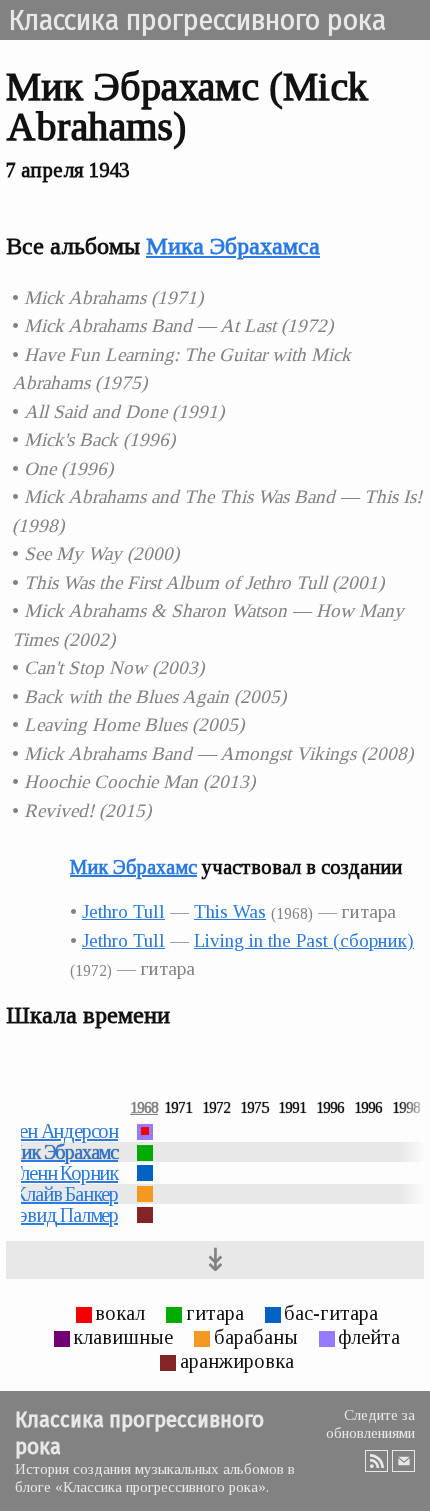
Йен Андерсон (62, 1131)
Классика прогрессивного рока (197, 20)
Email (403, 1461)
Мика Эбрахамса (233, 246)
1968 (144, 1108)
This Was (230, 911)
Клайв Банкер (66, 1194)
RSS (376, 1461)
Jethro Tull (123, 911)
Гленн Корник (65, 1173)
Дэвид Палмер (61, 1215)
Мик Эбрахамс (133, 867)
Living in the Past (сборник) (304, 940)
